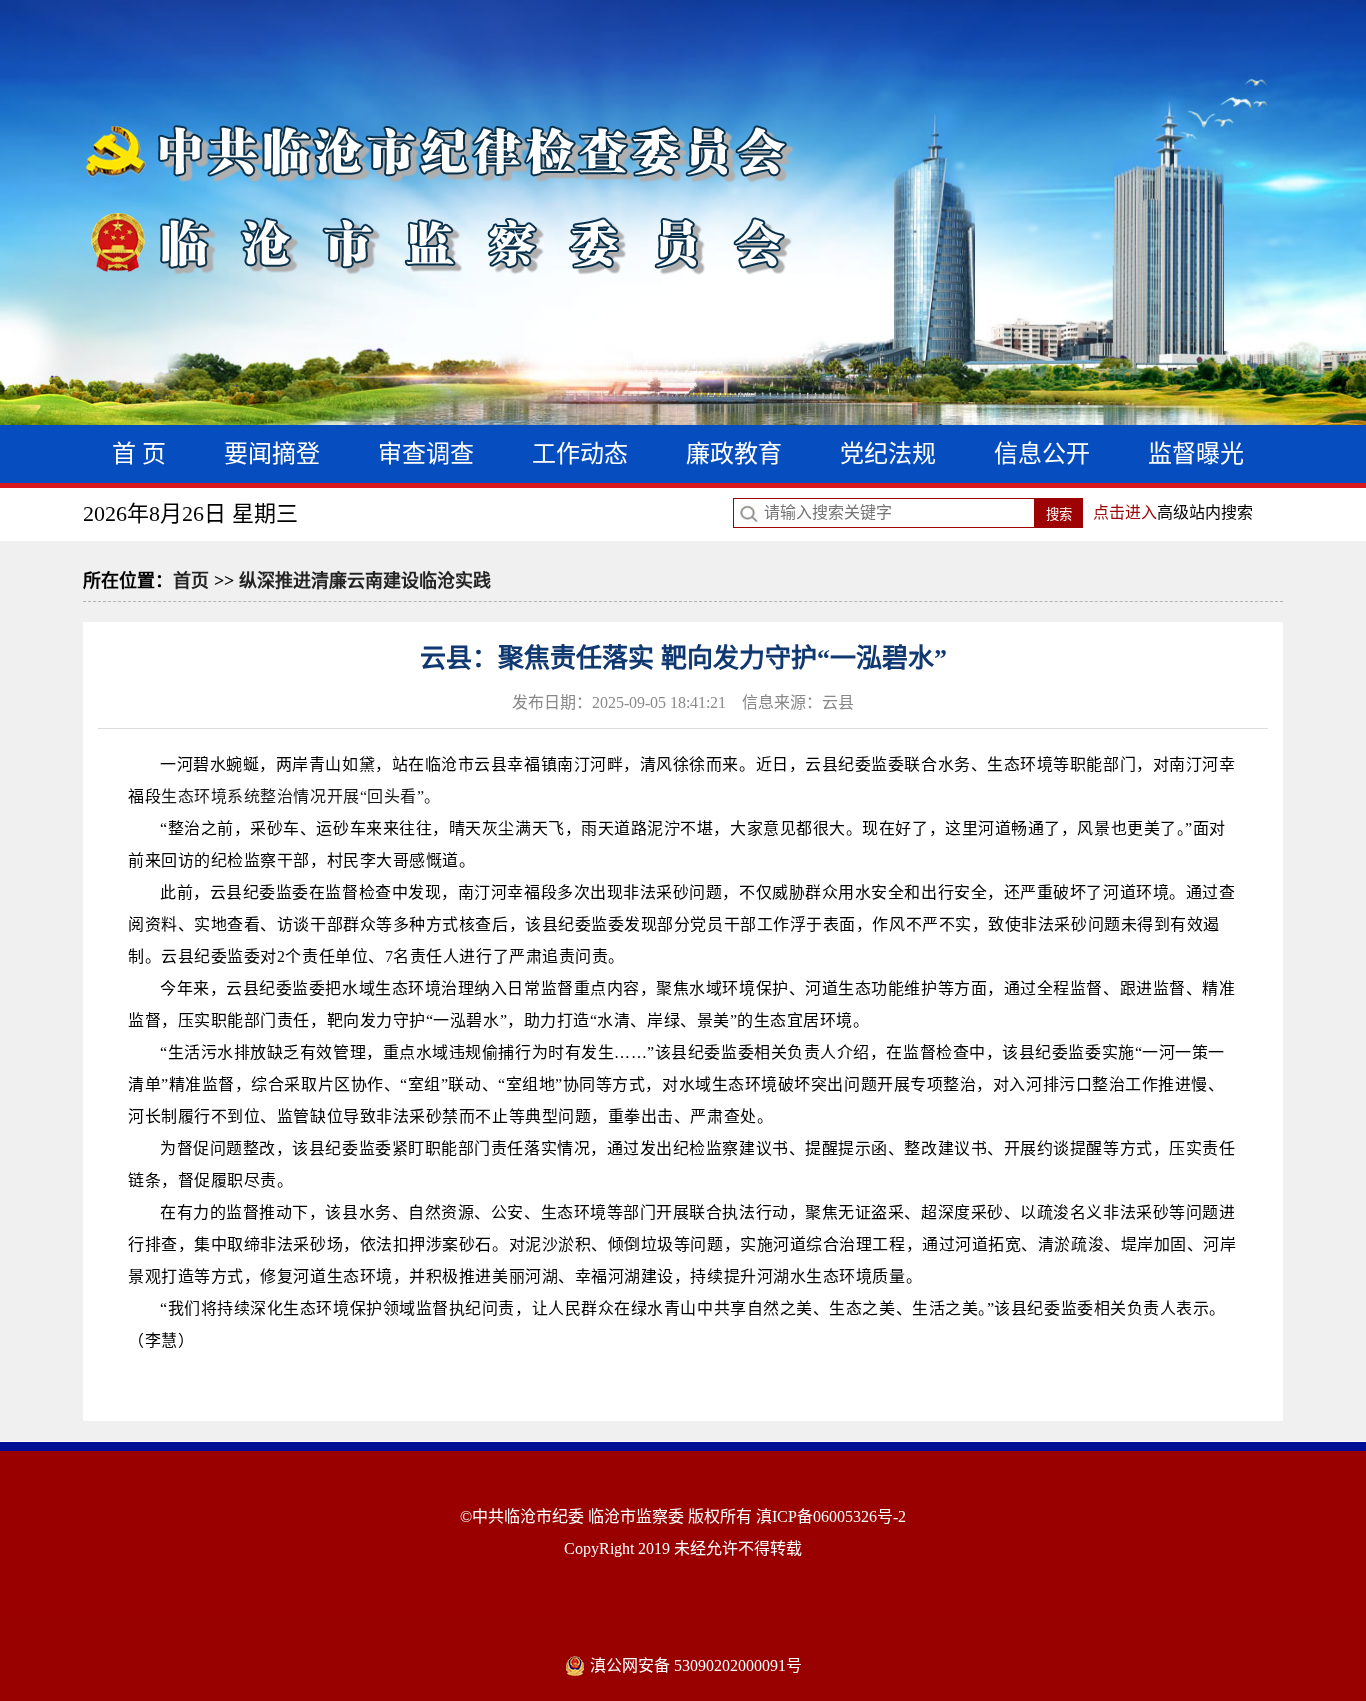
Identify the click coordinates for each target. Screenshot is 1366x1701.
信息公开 (1042, 454)
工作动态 (580, 454)
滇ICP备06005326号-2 (831, 1516)
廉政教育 (734, 454)
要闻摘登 (272, 454)
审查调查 (426, 454)
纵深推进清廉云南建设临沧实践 (365, 581)
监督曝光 (1196, 454)
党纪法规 (888, 454)
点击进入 (1125, 512)
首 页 (139, 454)
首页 (191, 581)
